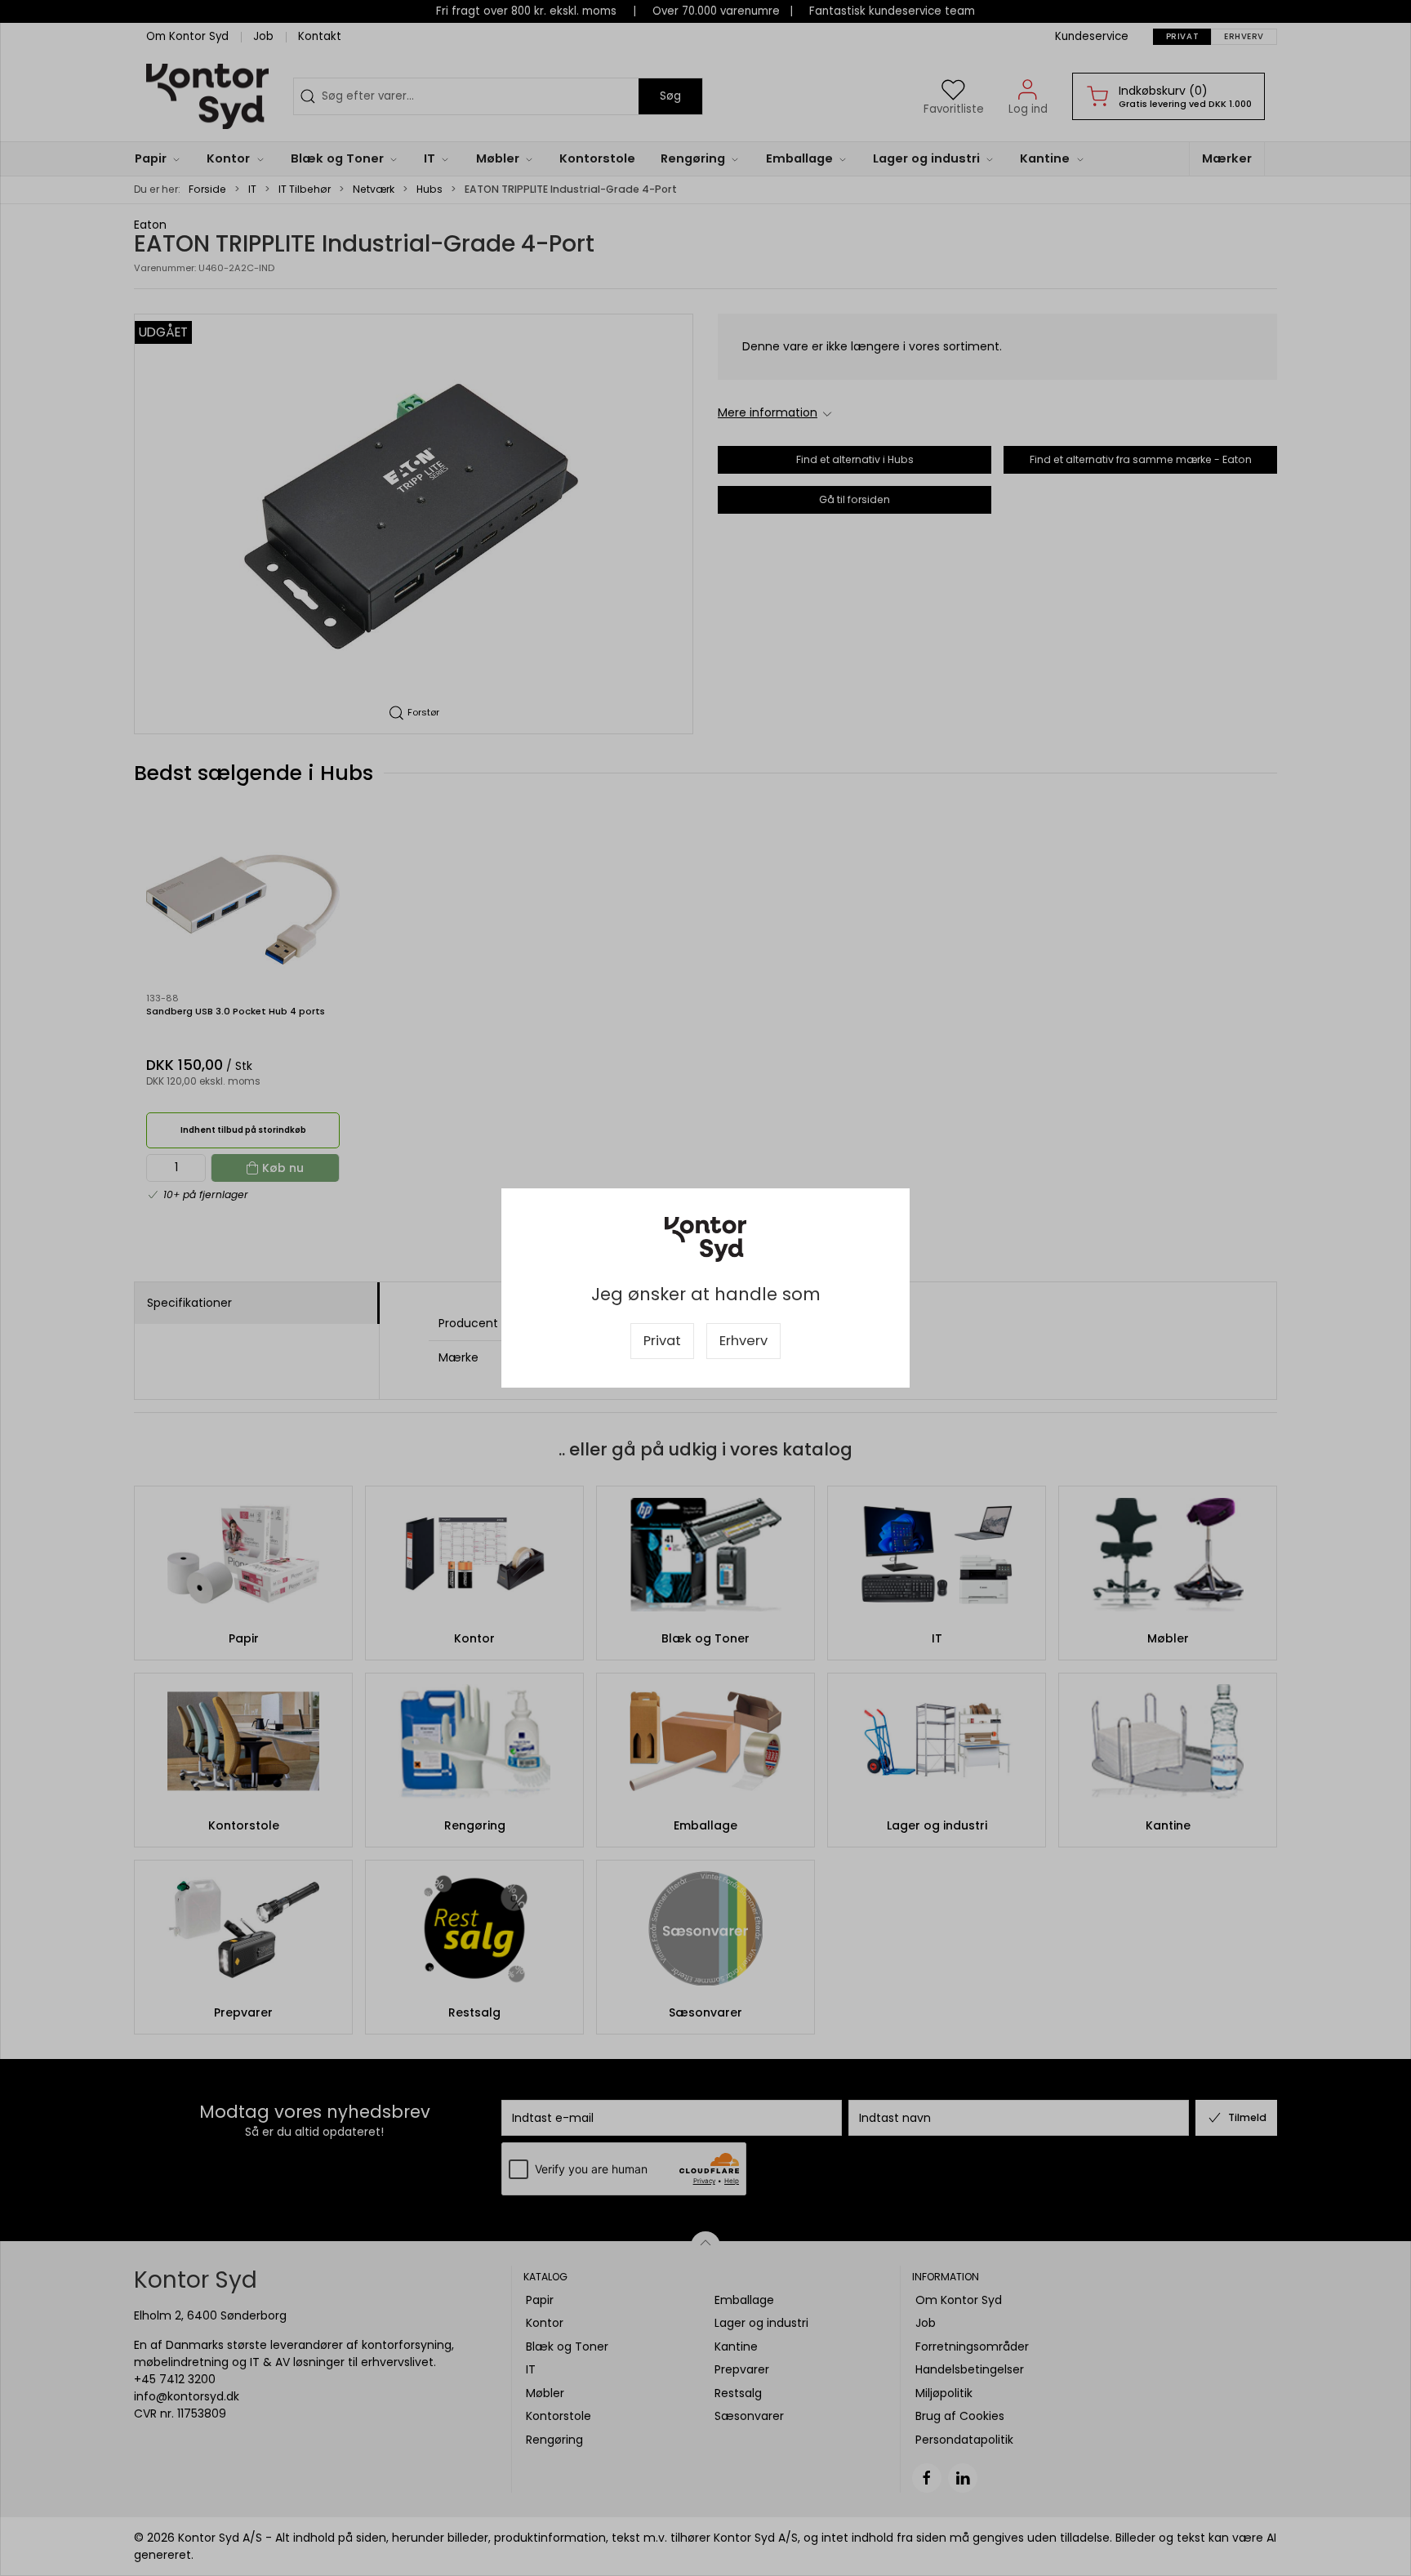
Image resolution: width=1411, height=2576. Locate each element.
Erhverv (743, 1341)
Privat (662, 1341)
